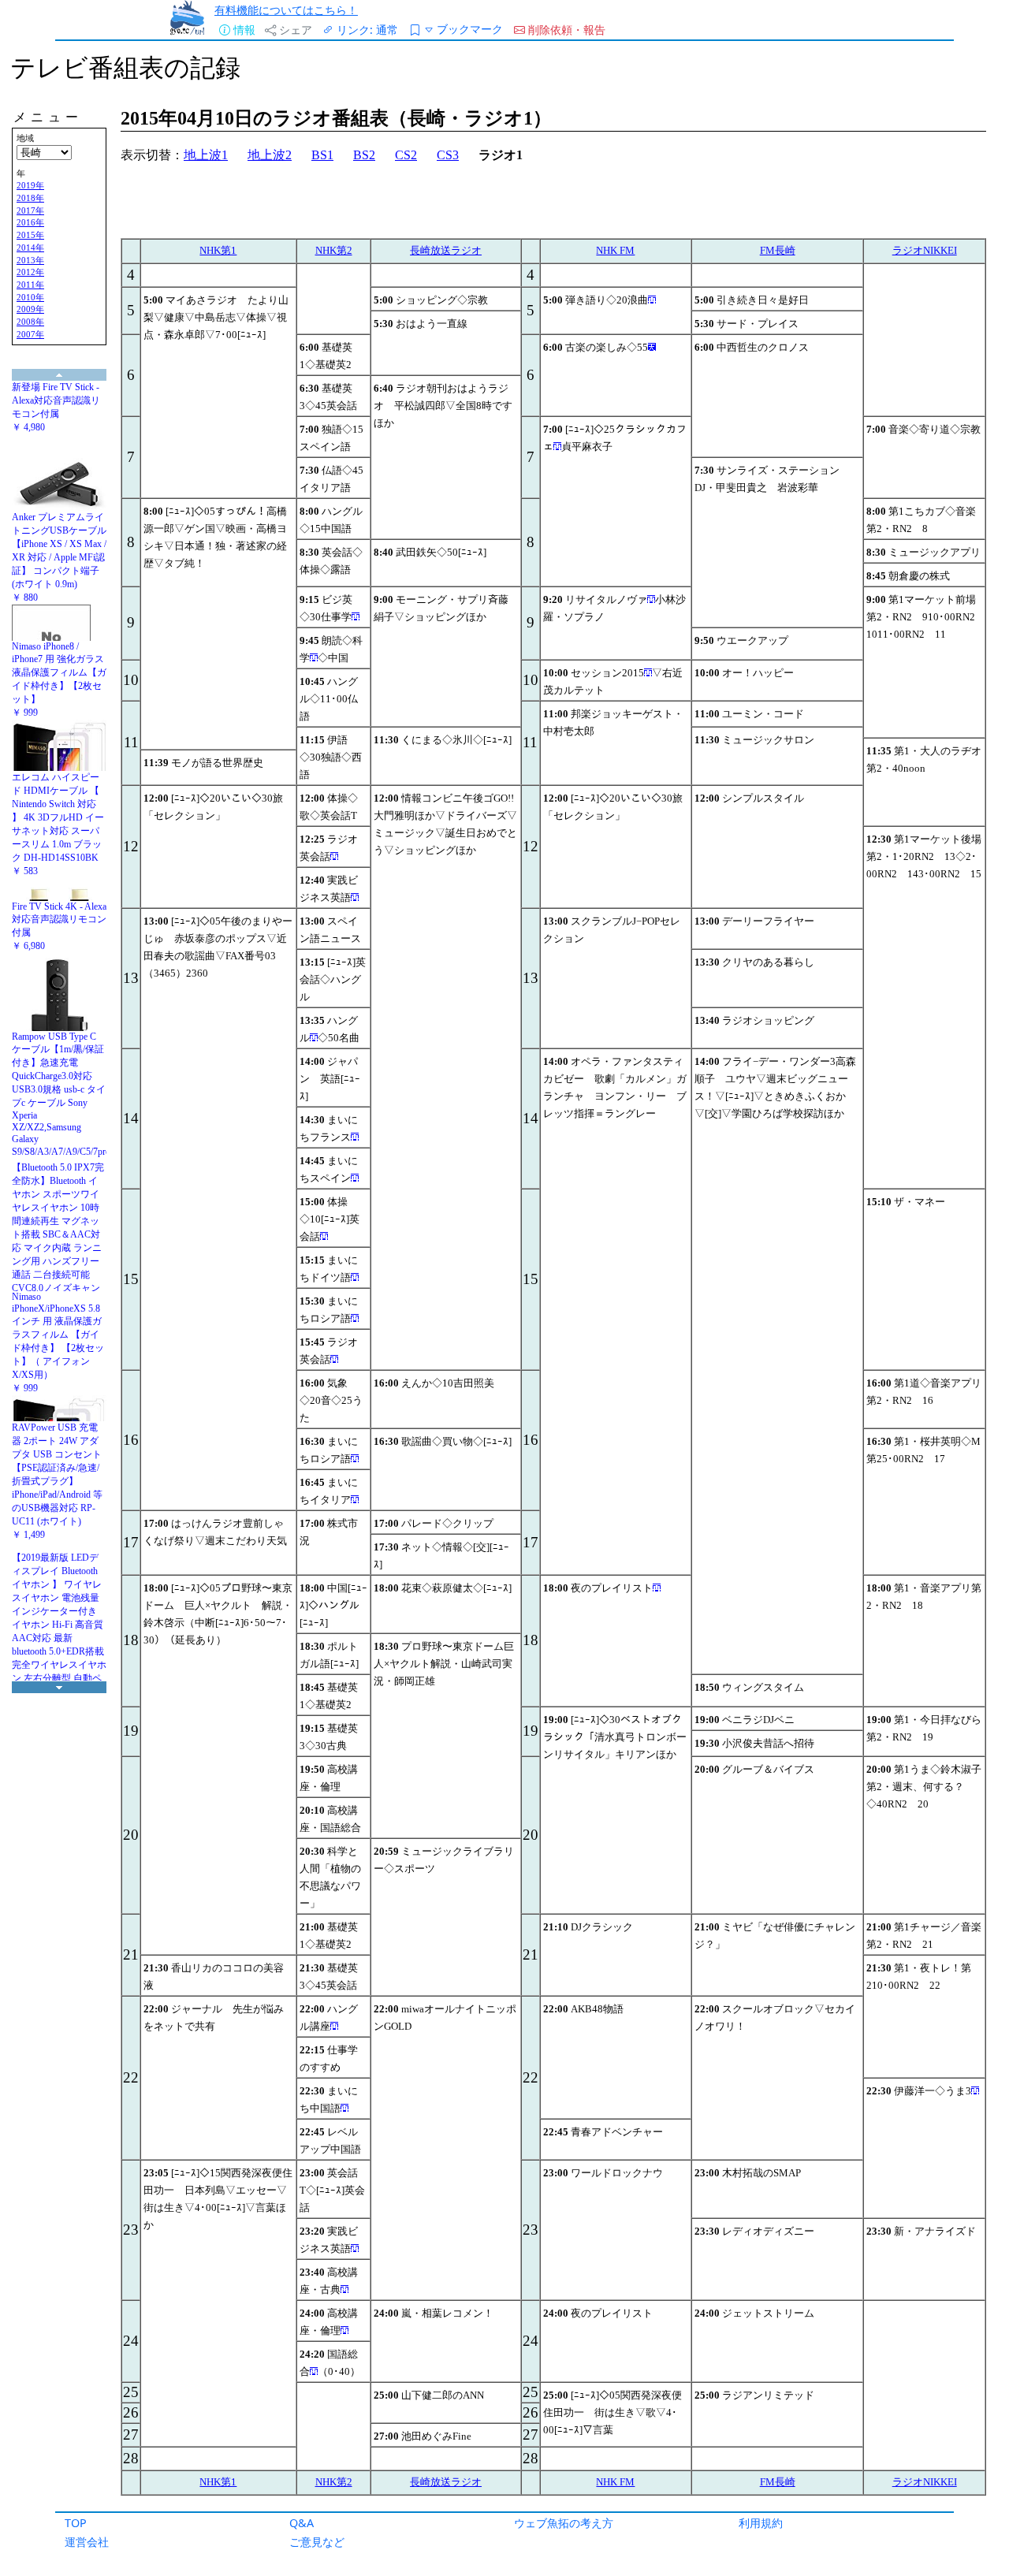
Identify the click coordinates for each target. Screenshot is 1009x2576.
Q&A (302, 2523)
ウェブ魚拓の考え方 (564, 2523)
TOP (76, 2523)
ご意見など (317, 2542)
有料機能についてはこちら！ (286, 10)
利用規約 (761, 2523)
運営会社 (87, 2542)
